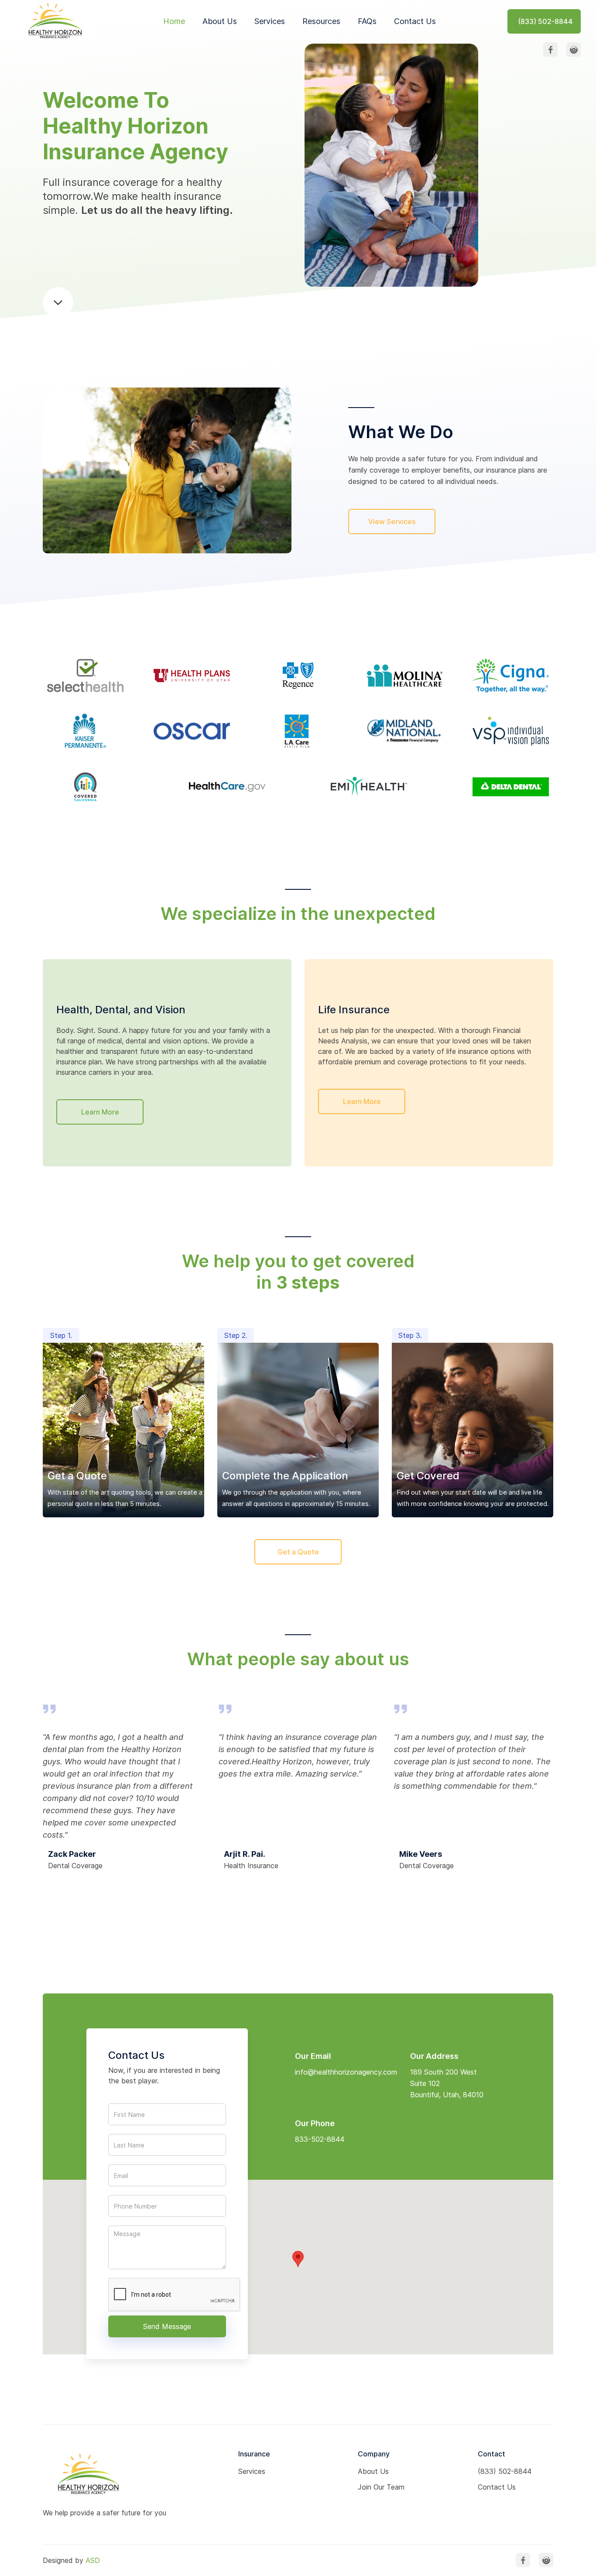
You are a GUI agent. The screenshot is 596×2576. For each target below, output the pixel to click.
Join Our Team (381, 2487)
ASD (93, 2560)
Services (270, 21)
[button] (298, 2259)
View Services (392, 521)
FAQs (367, 21)
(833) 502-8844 (505, 2471)
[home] (53, 21)
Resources (321, 21)
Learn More (100, 1112)
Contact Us (415, 21)
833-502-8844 (320, 2139)
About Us (220, 21)
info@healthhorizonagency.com (346, 2072)
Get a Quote (298, 1552)
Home (174, 21)
